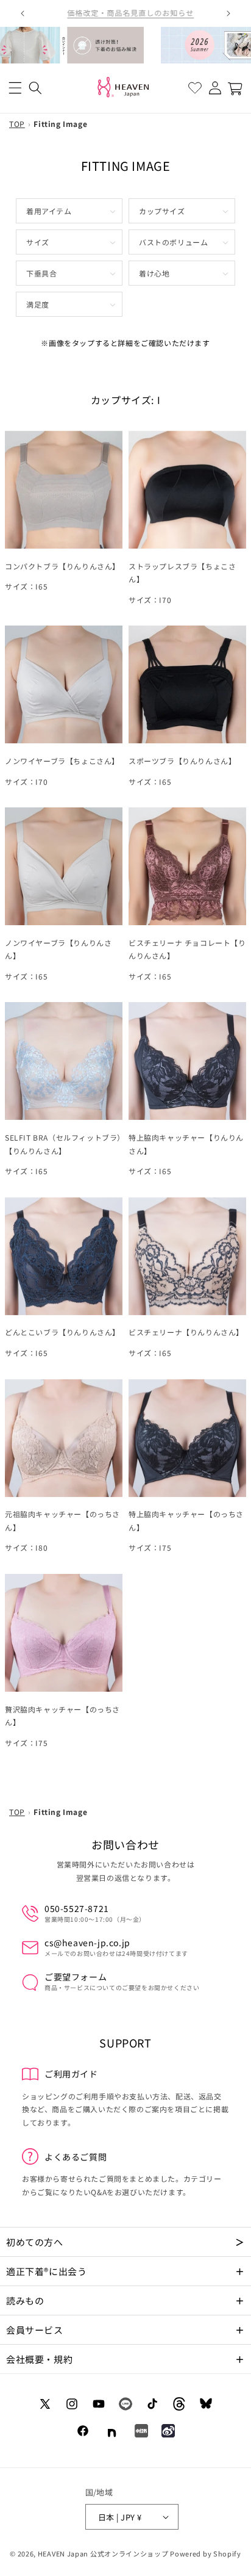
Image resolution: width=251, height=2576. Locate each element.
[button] (15, 88)
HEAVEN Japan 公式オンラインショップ (103, 2553)
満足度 (38, 304)
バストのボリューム (173, 242)
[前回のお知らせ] (23, 13)
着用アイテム (49, 211)
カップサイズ (162, 211)
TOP (17, 124)
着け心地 (154, 273)
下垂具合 (41, 273)
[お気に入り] (195, 88)
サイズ (38, 242)
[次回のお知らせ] (228, 13)
